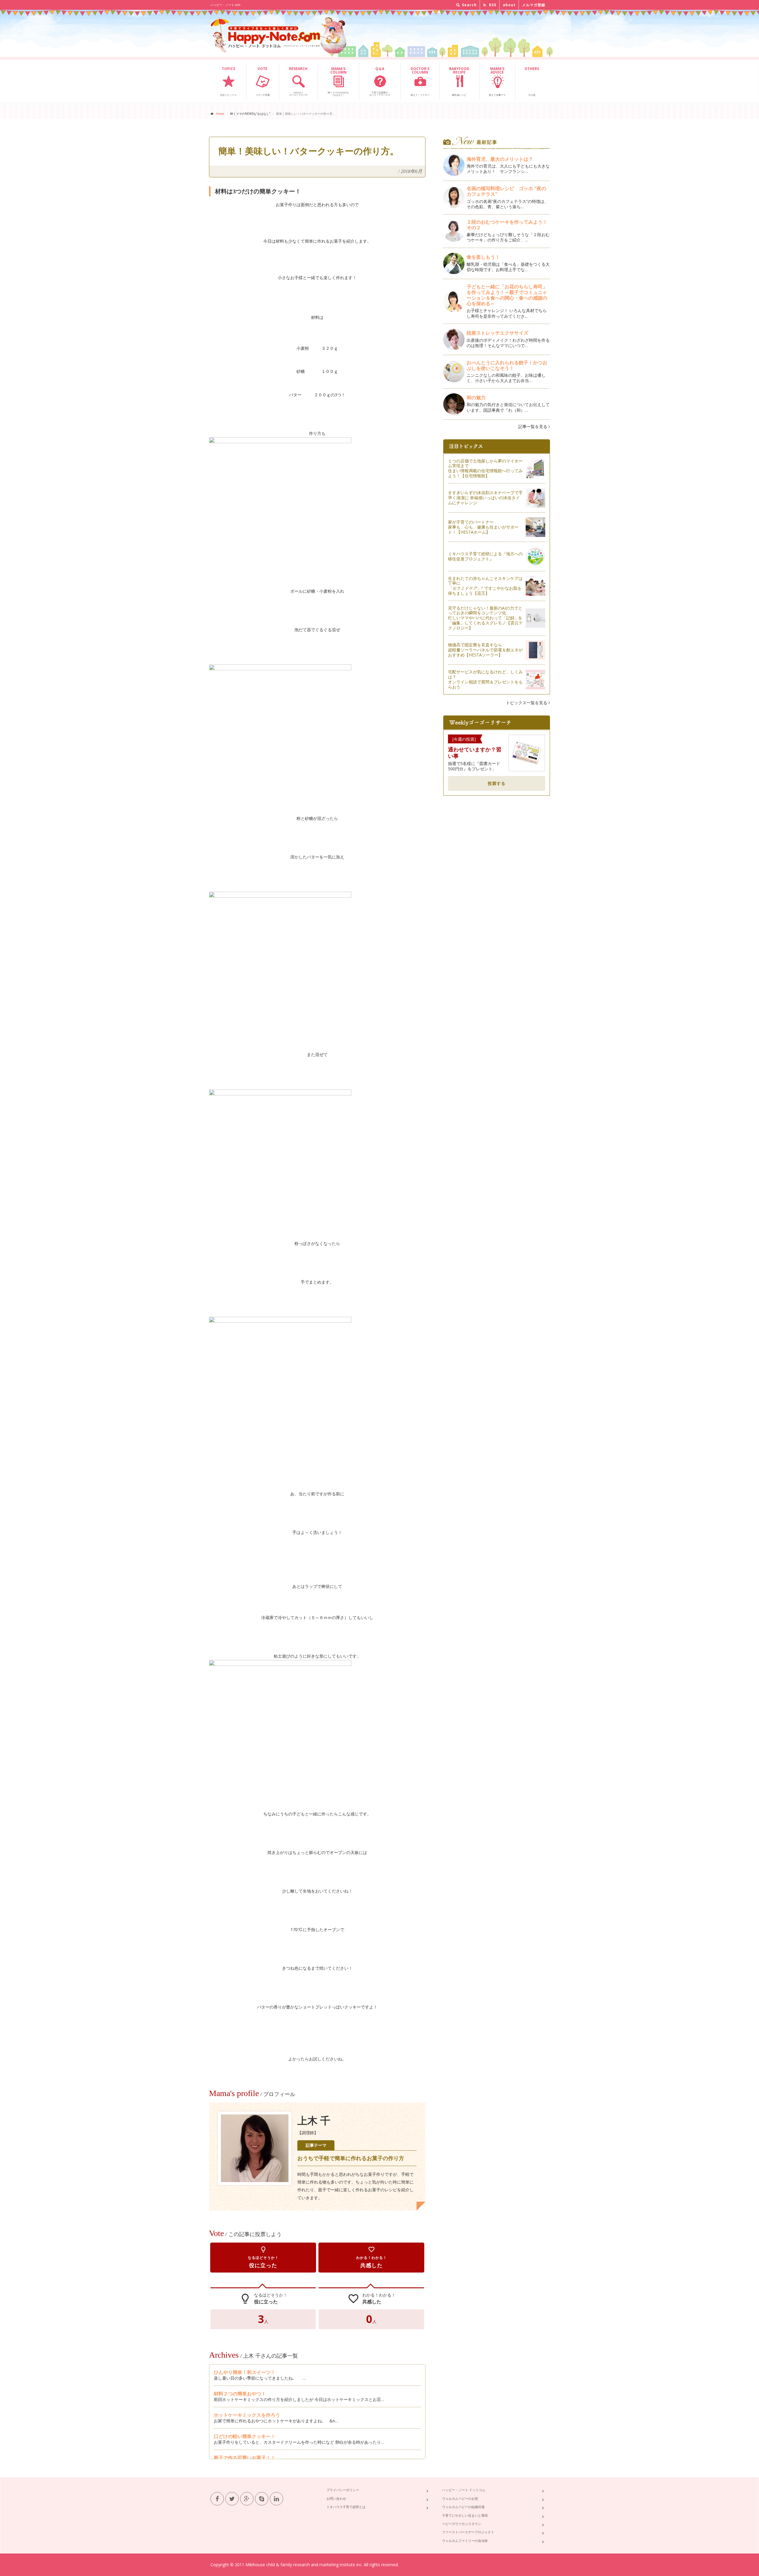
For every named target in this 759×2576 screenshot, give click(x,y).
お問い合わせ (336, 2498)
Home (220, 114)
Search (469, 5)
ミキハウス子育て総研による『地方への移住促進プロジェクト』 (485, 556)
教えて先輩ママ (497, 81)
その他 (532, 81)
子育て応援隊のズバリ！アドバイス (380, 81)
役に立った (263, 2257)
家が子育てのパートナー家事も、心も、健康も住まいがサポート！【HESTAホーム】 (483, 527)
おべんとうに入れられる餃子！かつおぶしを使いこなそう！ (507, 365)
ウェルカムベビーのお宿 (460, 2498)
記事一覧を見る (533, 426)
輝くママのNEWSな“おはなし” (338, 81)
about (509, 5)
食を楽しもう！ (483, 257)
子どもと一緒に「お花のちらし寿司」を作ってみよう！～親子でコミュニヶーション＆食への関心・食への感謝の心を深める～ (507, 295)
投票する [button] (497, 783)
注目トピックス (228, 81)
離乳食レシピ (459, 81)
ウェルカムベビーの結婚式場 (463, 2507)
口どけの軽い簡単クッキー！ (245, 2436)
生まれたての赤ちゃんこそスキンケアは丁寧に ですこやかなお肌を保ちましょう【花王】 (485, 586)
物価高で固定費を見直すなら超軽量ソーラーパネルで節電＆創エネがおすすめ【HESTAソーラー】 (485, 650)
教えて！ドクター (420, 81)
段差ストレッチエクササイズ (498, 333)
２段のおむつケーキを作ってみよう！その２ (507, 225)
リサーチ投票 (263, 81)
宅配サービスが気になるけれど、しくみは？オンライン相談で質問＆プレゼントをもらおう (485, 679)
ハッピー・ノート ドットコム (464, 2490)
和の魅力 (476, 397)
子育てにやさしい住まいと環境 (465, 2515)
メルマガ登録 (534, 5)
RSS (492, 5)
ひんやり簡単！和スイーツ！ (245, 2372)
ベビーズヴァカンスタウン (462, 2524)
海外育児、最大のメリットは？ (500, 159)
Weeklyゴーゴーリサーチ (298, 81)
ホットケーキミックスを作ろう (247, 2415)
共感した (371, 2257)
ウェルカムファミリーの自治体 (465, 2541)
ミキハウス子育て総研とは (346, 2507)
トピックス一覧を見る (527, 703)
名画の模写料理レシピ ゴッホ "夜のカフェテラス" (506, 191)
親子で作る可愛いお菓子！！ (245, 2458)
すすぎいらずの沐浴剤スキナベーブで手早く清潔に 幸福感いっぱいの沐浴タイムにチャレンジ (485, 498)
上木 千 (314, 2121)
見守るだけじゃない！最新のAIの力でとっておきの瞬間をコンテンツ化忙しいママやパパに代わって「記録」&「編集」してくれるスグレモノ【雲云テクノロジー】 (485, 618)
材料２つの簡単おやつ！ (240, 2394)
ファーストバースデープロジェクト (468, 2532)
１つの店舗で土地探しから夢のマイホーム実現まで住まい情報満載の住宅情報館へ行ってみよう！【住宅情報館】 (485, 468)
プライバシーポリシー (343, 2490)
